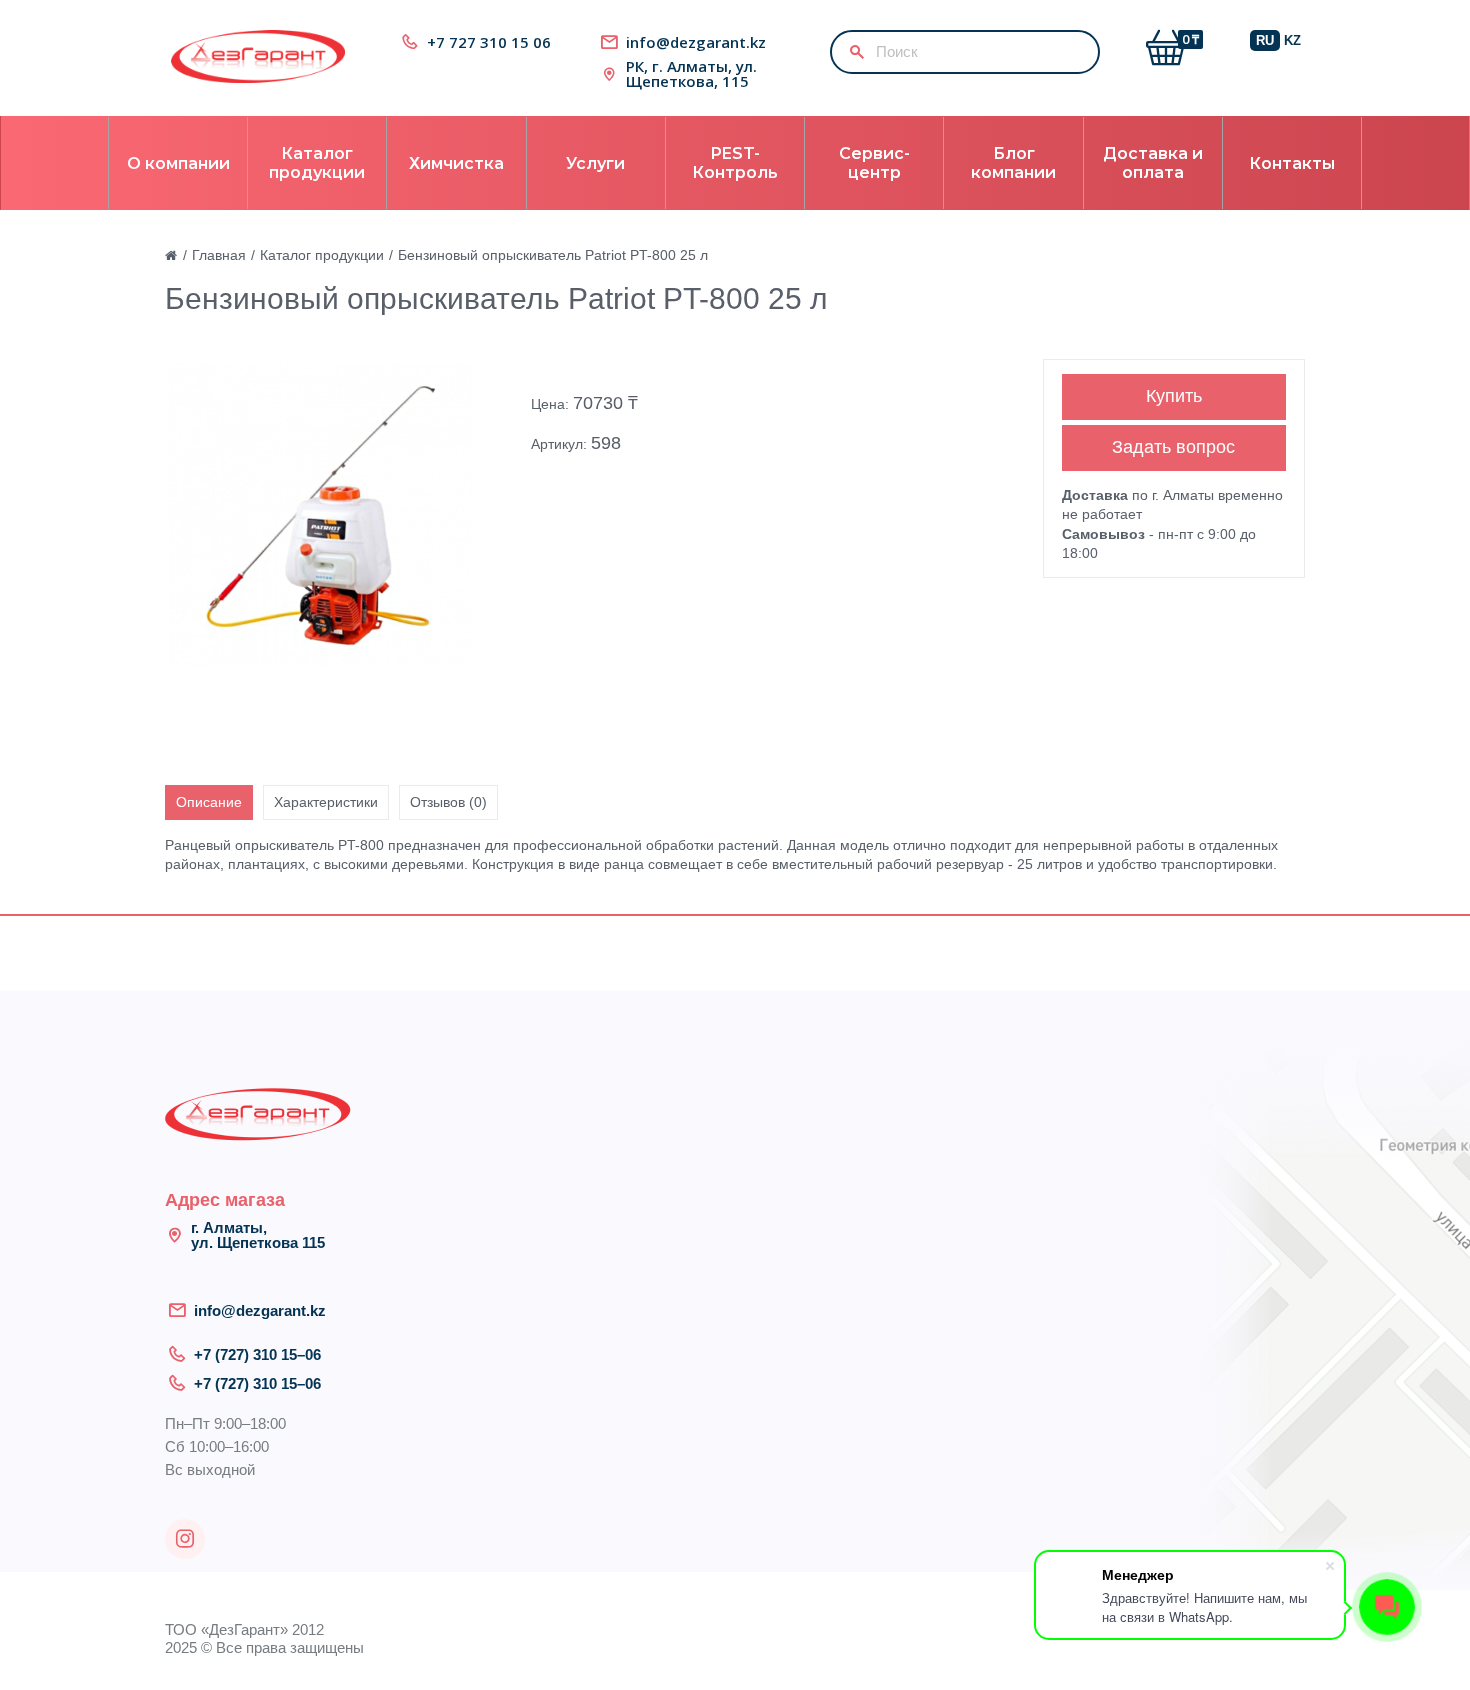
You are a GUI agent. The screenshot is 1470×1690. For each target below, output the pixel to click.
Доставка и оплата (1153, 163)
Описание (209, 802)
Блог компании (1013, 163)
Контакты (1292, 163)
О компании (178, 163)
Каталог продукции (317, 163)
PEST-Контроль (735, 163)
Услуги (595, 163)
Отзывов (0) (448, 802)
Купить (1174, 396)
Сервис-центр (874, 163)
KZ (1292, 40)
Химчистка (456, 163)
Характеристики (326, 802)
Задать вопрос (1173, 447)
